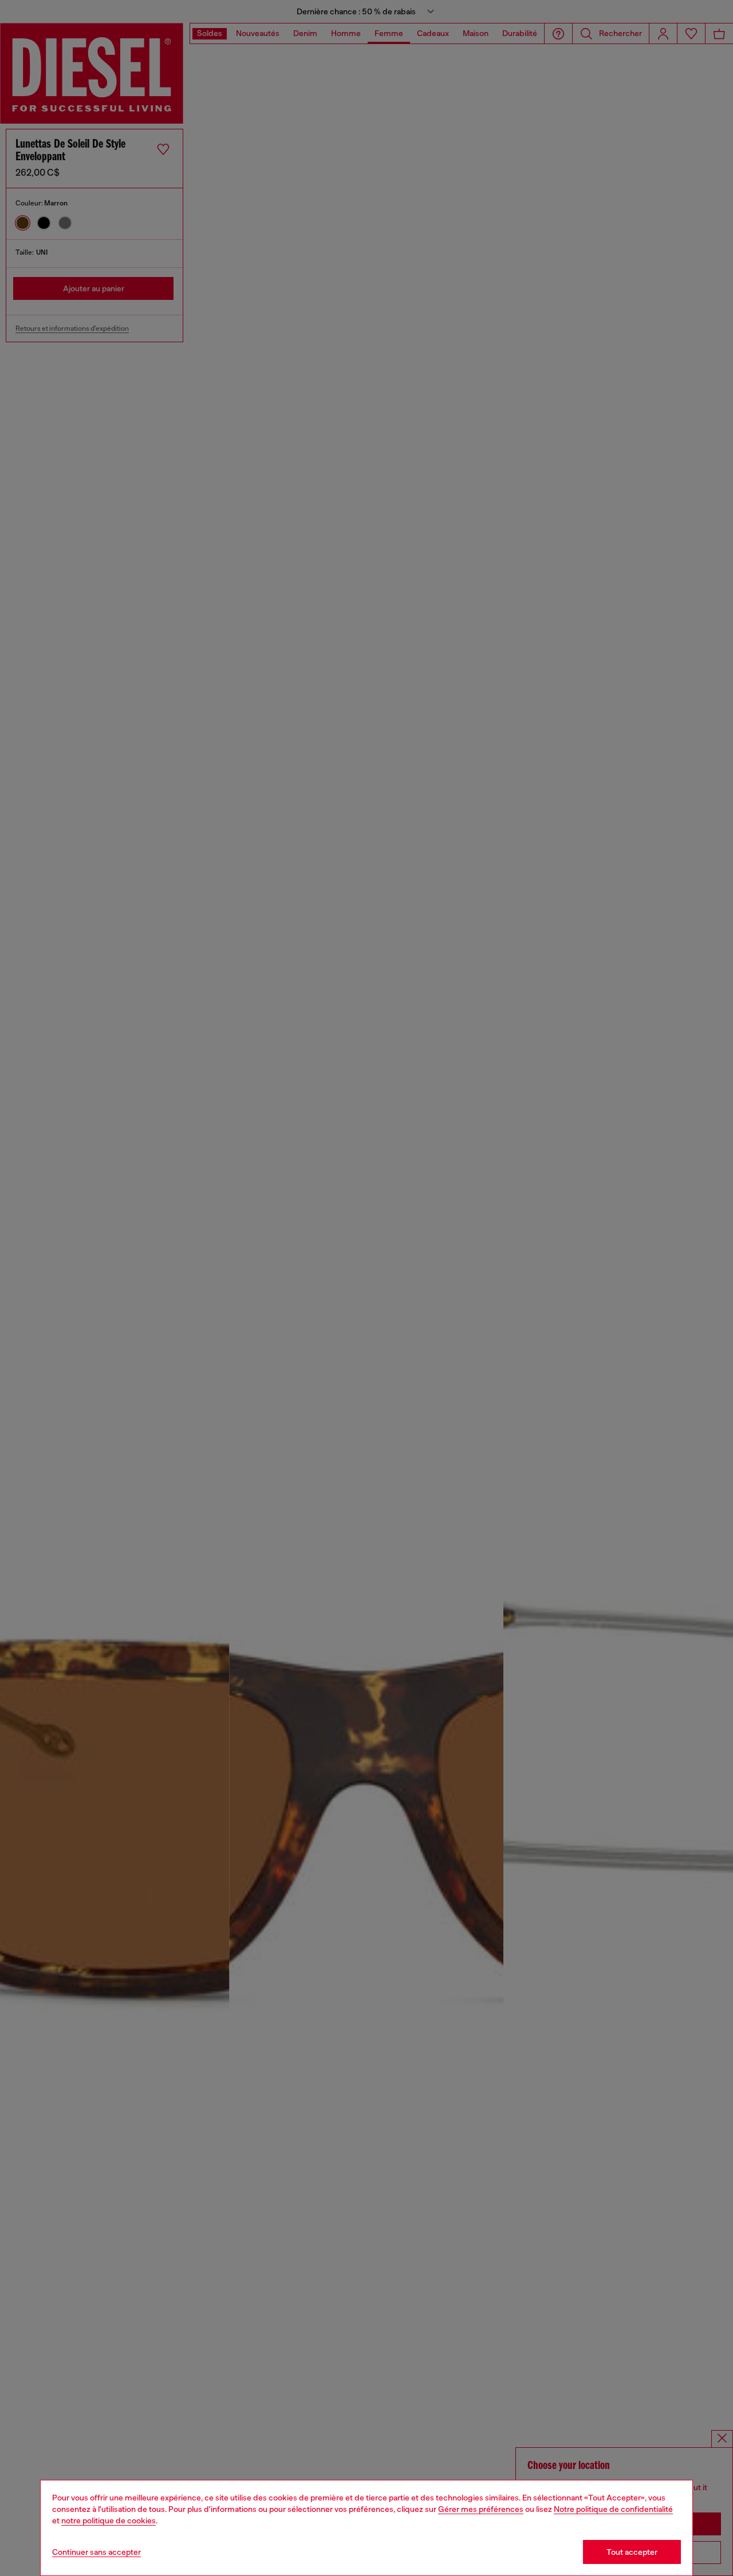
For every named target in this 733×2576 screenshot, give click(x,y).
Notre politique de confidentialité (613, 2509)
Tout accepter (632, 2552)
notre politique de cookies (109, 2520)
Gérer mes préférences (481, 2509)
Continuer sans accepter (96, 2552)
